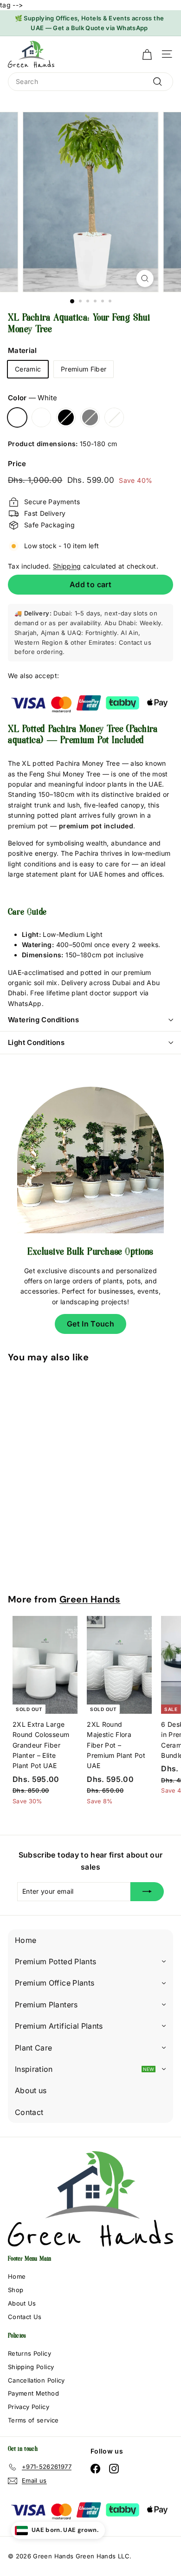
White (17, 417)
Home (17, 2276)
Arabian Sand (114, 417)
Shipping (67, 566)
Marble (41, 417)
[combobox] (90, 82)
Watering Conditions (43, 1020)
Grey (90, 417)
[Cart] (147, 54)
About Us (22, 2303)
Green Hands (90, 1599)
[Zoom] (145, 279)
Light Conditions (36, 1042)
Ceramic (28, 369)
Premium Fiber (84, 369)
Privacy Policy (29, 2407)
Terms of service (33, 2420)
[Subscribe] (147, 1891)
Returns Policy (29, 2353)
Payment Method (33, 2393)
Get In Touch (90, 1324)
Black (66, 417)
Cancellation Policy (36, 2380)
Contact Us (25, 2317)
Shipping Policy (31, 2367)
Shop (16, 2290)
